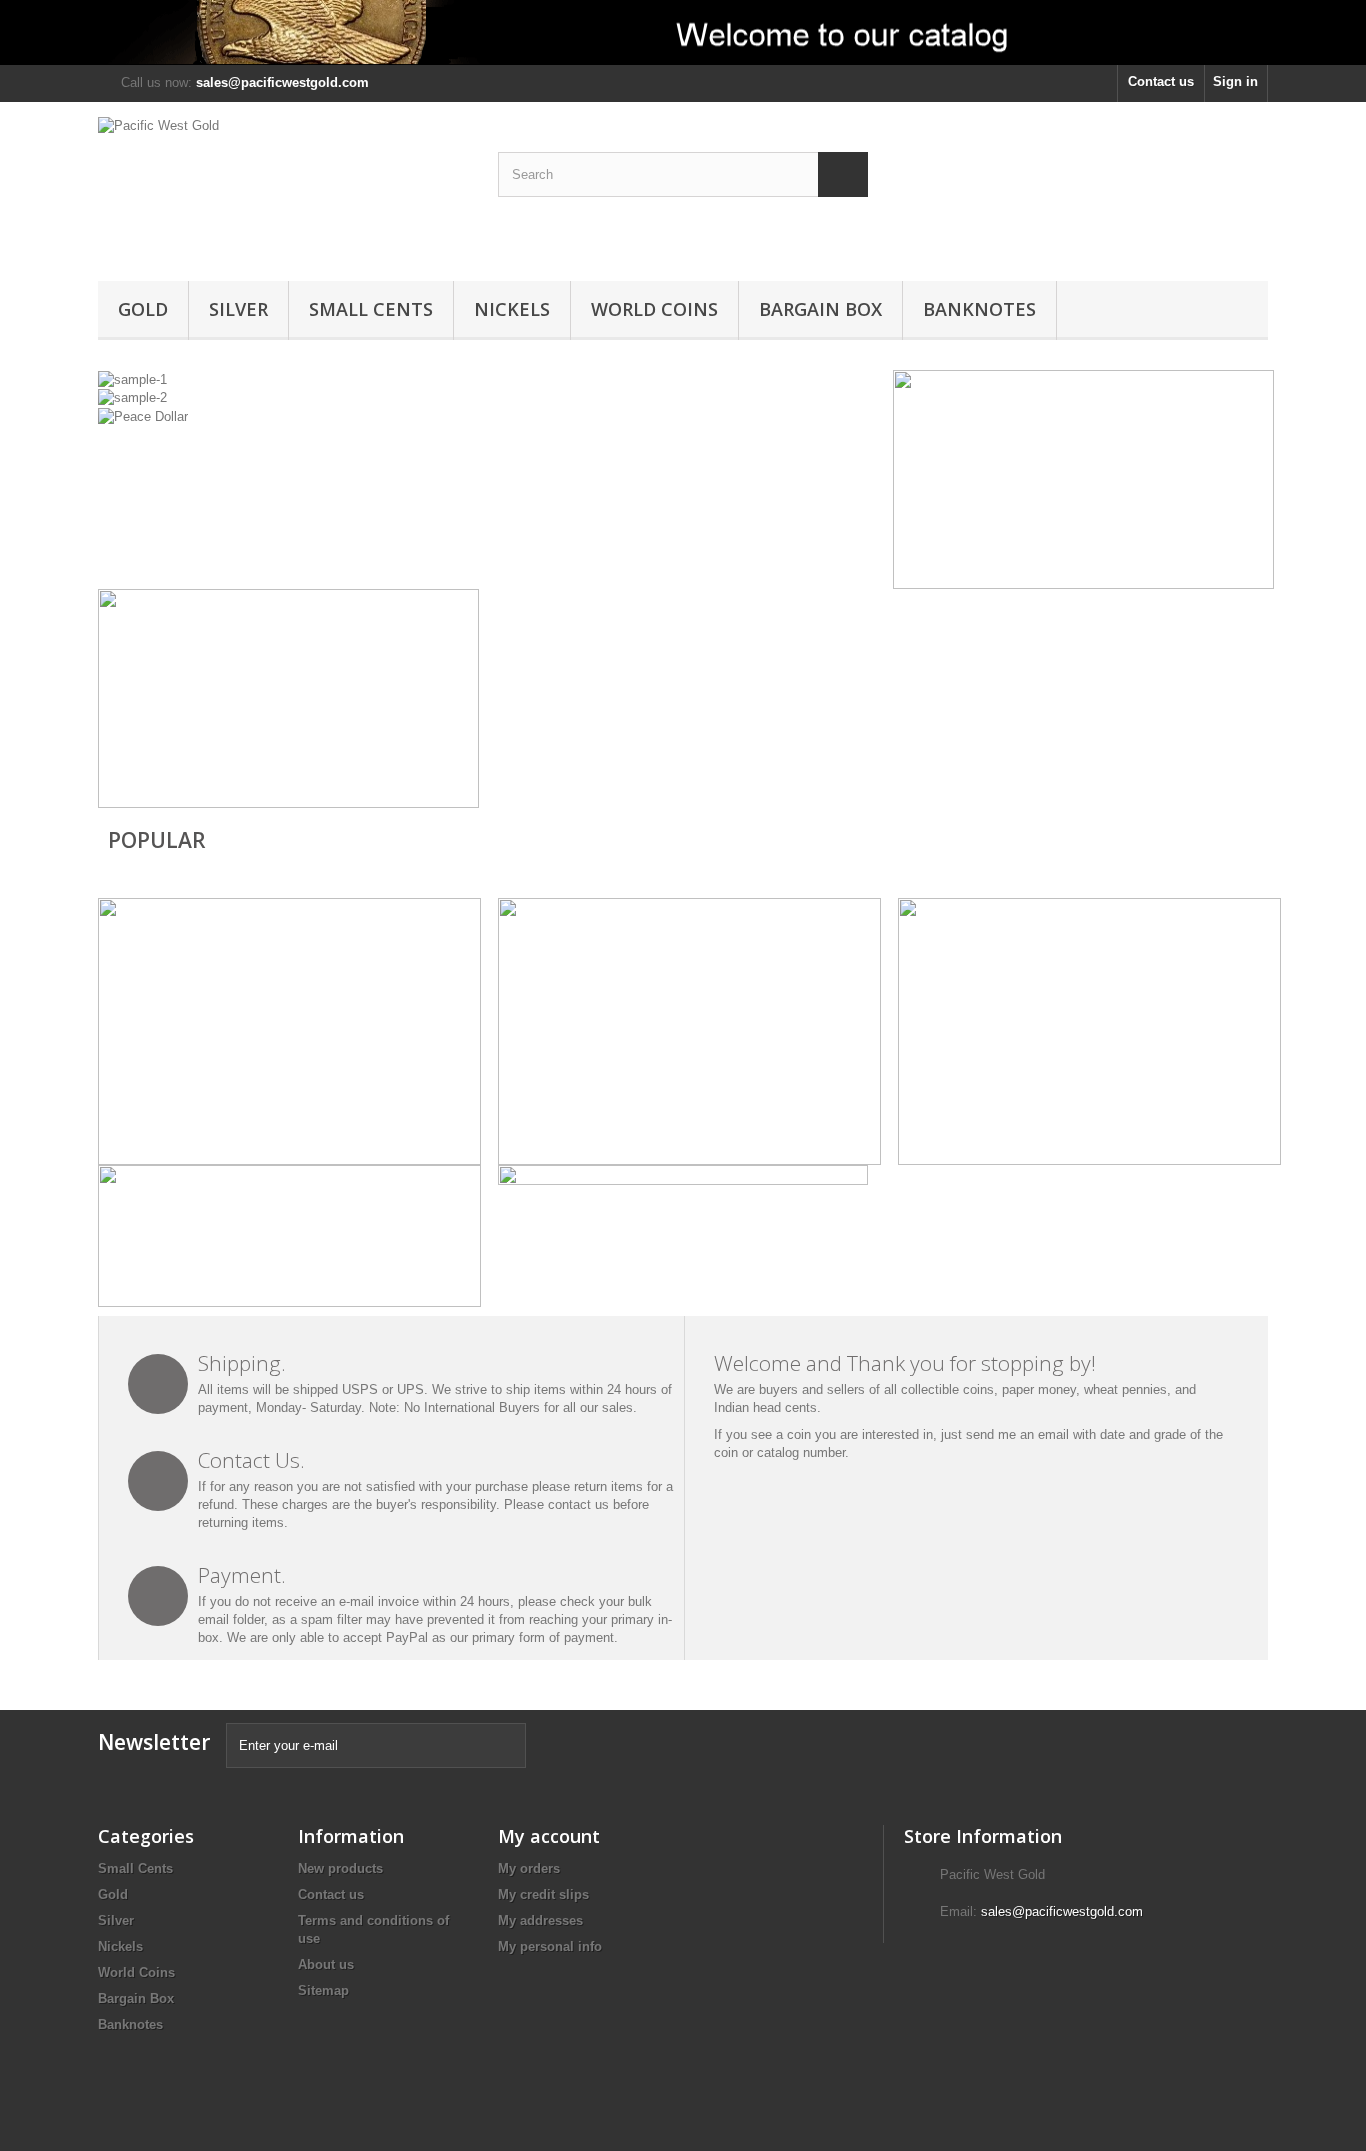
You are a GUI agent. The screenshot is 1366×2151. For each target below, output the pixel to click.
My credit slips (543, 1894)
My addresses (540, 1920)
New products (340, 1868)
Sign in (1235, 81)
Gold (143, 309)
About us (326, 1964)
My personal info (550, 1946)
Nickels (512, 309)
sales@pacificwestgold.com (1062, 1911)
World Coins (654, 309)
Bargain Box (820, 309)
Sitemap (323, 1990)
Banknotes (979, 309)
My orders (529, 1868)
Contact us (1161, 81)
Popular (157, 840)
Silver (238, 309)
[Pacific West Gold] (283, 186)
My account (549, 1836)
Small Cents (371, 309)
